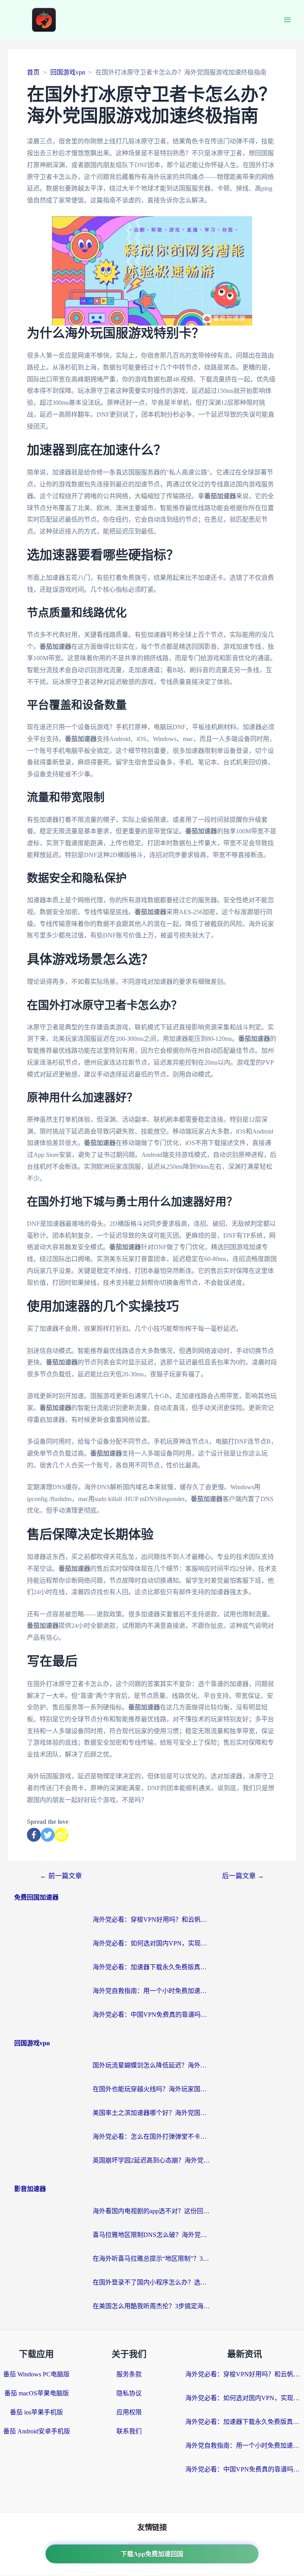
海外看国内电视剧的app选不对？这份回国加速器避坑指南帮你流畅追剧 (152, 2211)
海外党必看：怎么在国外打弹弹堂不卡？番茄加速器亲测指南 (152, 2137)
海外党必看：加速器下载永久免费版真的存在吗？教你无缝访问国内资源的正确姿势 (152, 1967)
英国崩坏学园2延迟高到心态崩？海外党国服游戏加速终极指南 (152, 2160)
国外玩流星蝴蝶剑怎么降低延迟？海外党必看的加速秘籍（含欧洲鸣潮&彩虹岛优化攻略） (152, 2065)
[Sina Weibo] (62, 1835)
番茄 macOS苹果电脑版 (37, 2393)
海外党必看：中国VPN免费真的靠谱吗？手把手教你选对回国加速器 (152, 2015)
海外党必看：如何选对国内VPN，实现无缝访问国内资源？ (152, 1943)
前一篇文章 (61, 1876)
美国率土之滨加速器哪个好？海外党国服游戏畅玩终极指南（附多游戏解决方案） (152, 2113)
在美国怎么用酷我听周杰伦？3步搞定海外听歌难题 (152, 2306)
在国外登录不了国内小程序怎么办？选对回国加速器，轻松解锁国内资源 (152, 2282)
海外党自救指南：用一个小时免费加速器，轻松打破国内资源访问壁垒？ (152, 1991)
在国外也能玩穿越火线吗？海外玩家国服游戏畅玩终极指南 (152, 2089)
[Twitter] (48, 1835)
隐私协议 (129, 2393)
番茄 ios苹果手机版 (36, 2412)
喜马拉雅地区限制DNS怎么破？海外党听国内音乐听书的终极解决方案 (152, 2235)
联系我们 (129, 2431)
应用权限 (129, 2412)
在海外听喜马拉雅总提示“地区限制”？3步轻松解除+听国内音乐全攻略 (152, 2259)
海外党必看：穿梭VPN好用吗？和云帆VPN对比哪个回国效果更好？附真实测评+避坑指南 (152, 1920)
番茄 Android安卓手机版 (37, 2431)
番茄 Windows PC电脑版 (36, 2374)
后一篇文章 (243, 1876)
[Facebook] (34, 1835)
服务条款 (129, 2374)
